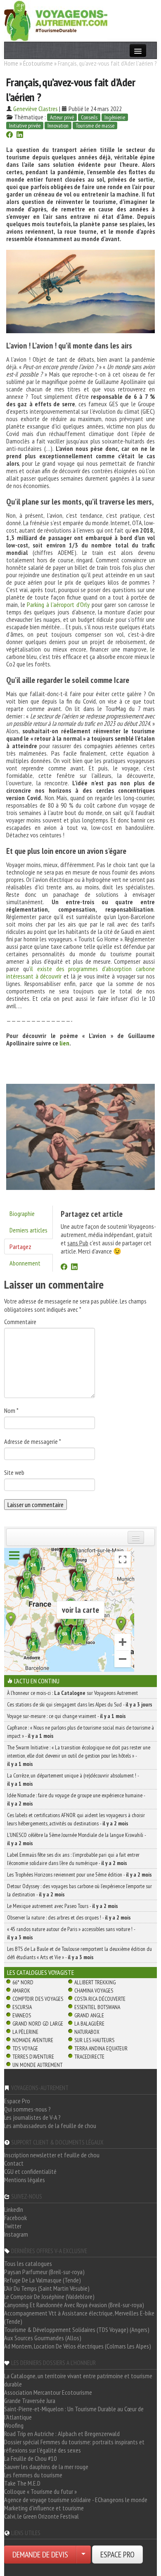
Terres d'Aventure (33, 2057)
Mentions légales (25, 2180)
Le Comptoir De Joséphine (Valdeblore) (49, 2296)
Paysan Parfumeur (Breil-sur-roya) (44, 2272)
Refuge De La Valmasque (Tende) (43, 2280)
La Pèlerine (25, 2032)
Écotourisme (38, 63)
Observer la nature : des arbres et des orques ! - (69, 1917)
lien (64, 1043)
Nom (11, 1410)
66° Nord (23, 1982)
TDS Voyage (25, 2048)
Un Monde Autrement (37, 2065)
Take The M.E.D (22, 2483)
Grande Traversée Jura (30, 2401)
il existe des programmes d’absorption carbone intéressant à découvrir (80, 972)
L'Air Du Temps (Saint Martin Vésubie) (47, 2288)
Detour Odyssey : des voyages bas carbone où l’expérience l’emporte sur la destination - (79, 1890)
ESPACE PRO (117, 2555)
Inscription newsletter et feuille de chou (52, 2155)
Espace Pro (17, 2101)
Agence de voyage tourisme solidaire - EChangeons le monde (76, 2500)
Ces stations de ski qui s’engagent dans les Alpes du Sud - (80, 1704)
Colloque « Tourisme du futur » (40, 2491)
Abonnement (25, 1263)
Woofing (14, 2425)
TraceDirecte (89, 2057)
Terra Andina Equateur (101, 2048)
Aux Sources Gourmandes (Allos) (43, 2338)
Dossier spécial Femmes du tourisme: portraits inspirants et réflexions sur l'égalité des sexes (74, 2446)
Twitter (13, 2226)
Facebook (15, 2218)
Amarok (21, 1991)
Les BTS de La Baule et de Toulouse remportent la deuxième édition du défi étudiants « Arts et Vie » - (79, 1953)
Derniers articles (28, 1230)
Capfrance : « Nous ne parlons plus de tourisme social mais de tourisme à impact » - (80, 1732)
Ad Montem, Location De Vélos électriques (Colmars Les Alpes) (78, 2346)
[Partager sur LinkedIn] (20, 135)
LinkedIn (14, 2209)
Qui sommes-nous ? (27, 2109)
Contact (14, 2163)
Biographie (22, 1213)
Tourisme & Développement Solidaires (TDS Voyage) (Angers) (77, 2330)
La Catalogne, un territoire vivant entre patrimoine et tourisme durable (78, 2380)
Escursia (22, 2007)
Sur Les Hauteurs (94, 2040)
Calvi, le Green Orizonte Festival (41, 2516)
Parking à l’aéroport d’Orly (58, 604)
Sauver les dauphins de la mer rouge (46, 2467)
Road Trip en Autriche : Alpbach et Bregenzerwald (62, 2434)
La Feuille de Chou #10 (30, 2458)
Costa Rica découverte (100, 1999)
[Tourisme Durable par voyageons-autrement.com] (56, 20)
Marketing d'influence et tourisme (44, 2508)
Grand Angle (89, 2015)
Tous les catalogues (28, 2263)
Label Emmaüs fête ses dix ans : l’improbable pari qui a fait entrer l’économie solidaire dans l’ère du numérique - (73, 1859)
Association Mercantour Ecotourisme (48, 2392)
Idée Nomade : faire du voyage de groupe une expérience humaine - (76, 1799)
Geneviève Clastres (36, 109)
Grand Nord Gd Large (38, 2024)
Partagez (20, 1247)
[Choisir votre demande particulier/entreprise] (83, 2555)
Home (11, 63)
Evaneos (22, 2015)
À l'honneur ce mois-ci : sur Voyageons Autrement (72, 1693)
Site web (14, 1472)
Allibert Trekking (95, 1982)
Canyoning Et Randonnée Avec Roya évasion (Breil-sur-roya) (74, 2305)
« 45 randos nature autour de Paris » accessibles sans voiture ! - (71, 1933)
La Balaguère (89, 2024)
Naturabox (87, 2032)
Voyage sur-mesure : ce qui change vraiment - (66, 1716)
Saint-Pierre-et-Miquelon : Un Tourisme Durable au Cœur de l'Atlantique (74, 2413)
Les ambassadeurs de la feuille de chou (50, 2126)
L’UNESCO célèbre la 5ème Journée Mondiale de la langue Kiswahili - (76, 1839)
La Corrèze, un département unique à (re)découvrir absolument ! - (73, 1780)
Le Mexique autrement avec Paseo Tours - (63, 1906)
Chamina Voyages (94, 1991)
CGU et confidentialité (30, 2171)
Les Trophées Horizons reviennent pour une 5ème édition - (79, 1875)
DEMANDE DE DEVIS (40, 2555)
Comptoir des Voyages (38, 1999)
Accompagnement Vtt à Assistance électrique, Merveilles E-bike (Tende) (79, 2317)
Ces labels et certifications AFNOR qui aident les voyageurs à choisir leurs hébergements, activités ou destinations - (76, 1819)
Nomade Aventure (33, 2040)
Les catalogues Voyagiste (41, 1972)
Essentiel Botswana (97, 2007)
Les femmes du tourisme (33, 2475)
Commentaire (20, 1322)
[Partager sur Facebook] (9, 135)
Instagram (16, 2234)
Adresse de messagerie (33, 1441)
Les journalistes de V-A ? (32, 2117)
